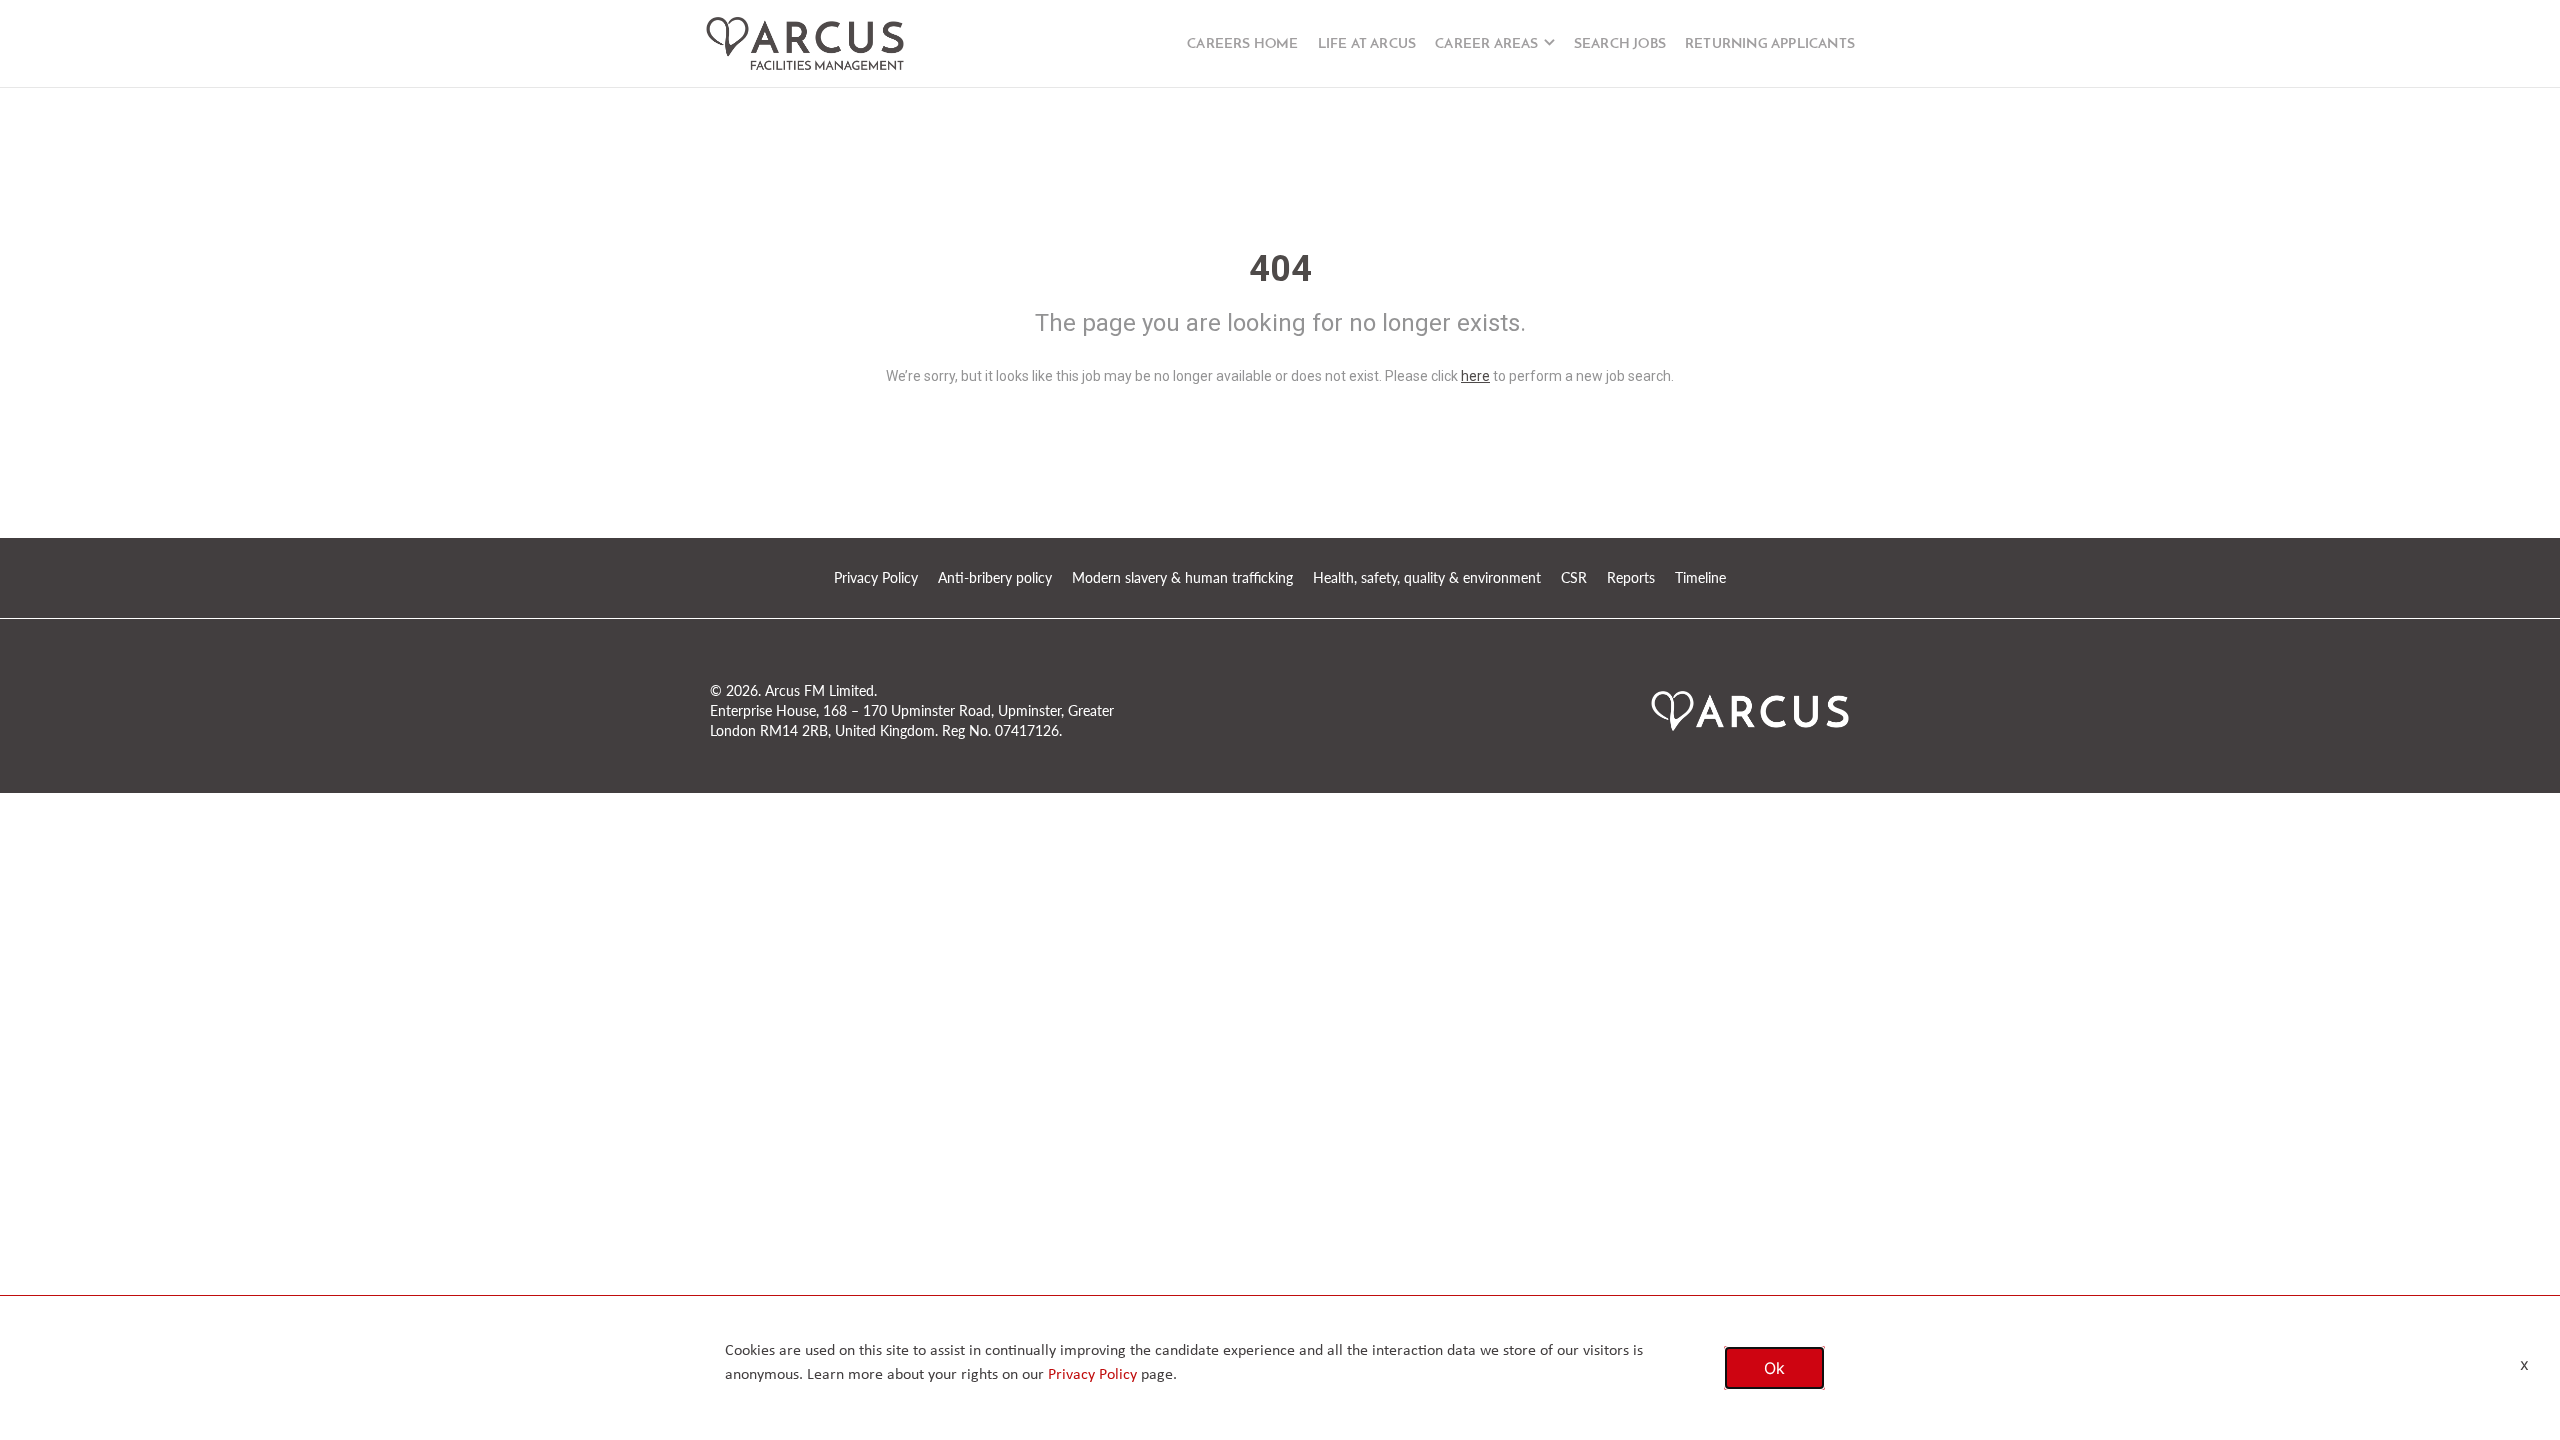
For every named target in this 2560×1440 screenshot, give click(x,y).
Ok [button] (1774, 1368)
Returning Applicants (1770, 44)
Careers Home (1242, 44)
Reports (1631, 577)
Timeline (1700, 577)
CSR (1574, 577)
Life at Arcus (1367, 44)
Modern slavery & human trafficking (1182, 577)
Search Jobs (1620, 44)
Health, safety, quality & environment (1427, 577)
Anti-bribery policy (995, 577)
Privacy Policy (876, 577)
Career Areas (1486, 44)
